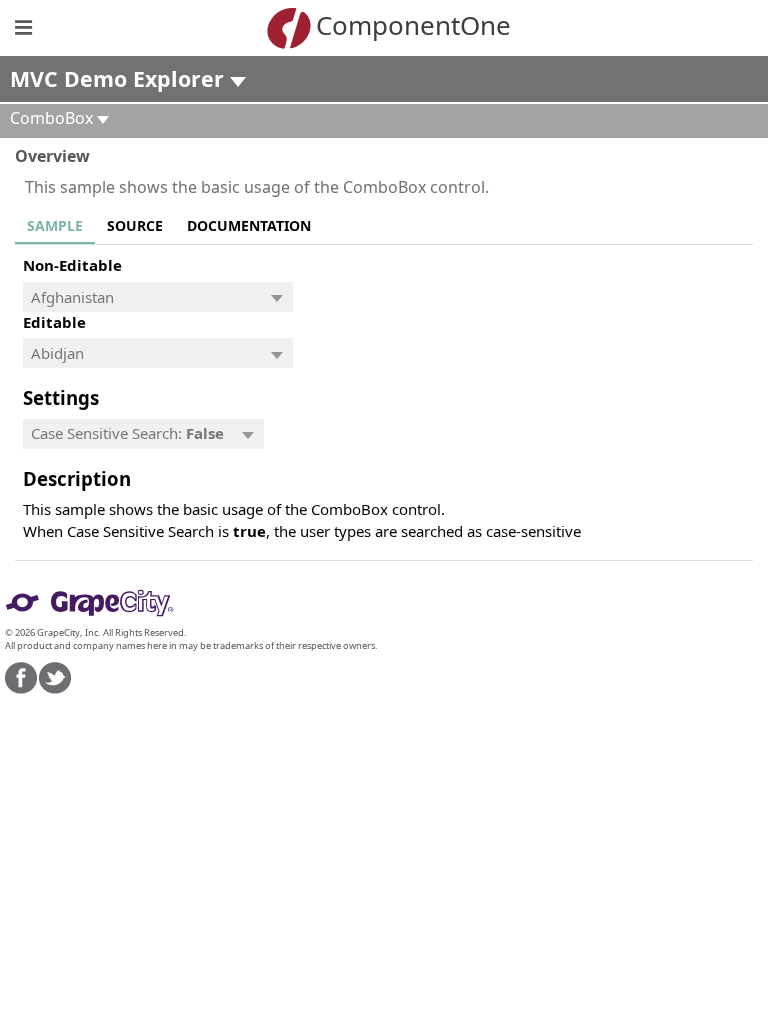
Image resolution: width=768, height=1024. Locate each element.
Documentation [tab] (249, 225)
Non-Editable (72, 265)
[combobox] (142, 297)
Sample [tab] (55, 225)
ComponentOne (413, 25)
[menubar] (143, 434)
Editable (54, 322)
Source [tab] (135, 225)
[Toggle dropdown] (277, 297)
